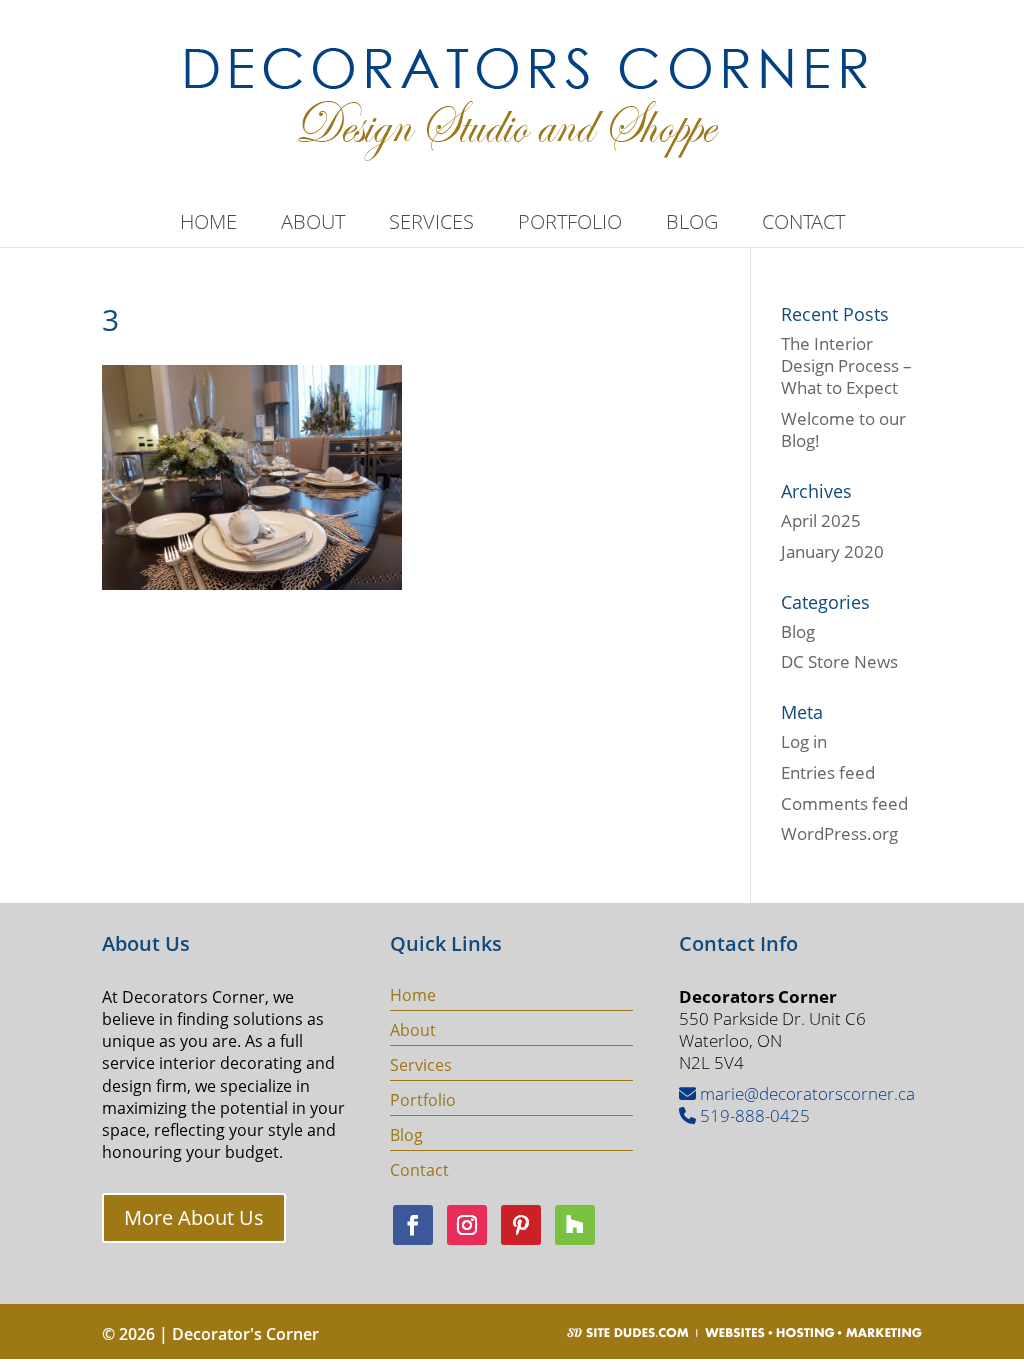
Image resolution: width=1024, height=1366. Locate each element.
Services (431, 225)
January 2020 (832, 551)
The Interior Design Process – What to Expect (846, 365)
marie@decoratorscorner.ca (805, 1093)
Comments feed (844, 803)
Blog (692, 225)
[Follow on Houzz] (575, 1225)
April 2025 (821, 520)
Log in (804, 741)
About (313, 225)
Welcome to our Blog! (843, 429)
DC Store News (839, 661)
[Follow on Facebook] (413, 1225)
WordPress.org (839, 833)
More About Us (194, 1217)
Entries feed (828, 772)
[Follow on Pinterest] (521, 1225)
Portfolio (570, 225)
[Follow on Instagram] (467, 1225)
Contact (803, 225)
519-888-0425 (753, 1115)
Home (208, 225)
